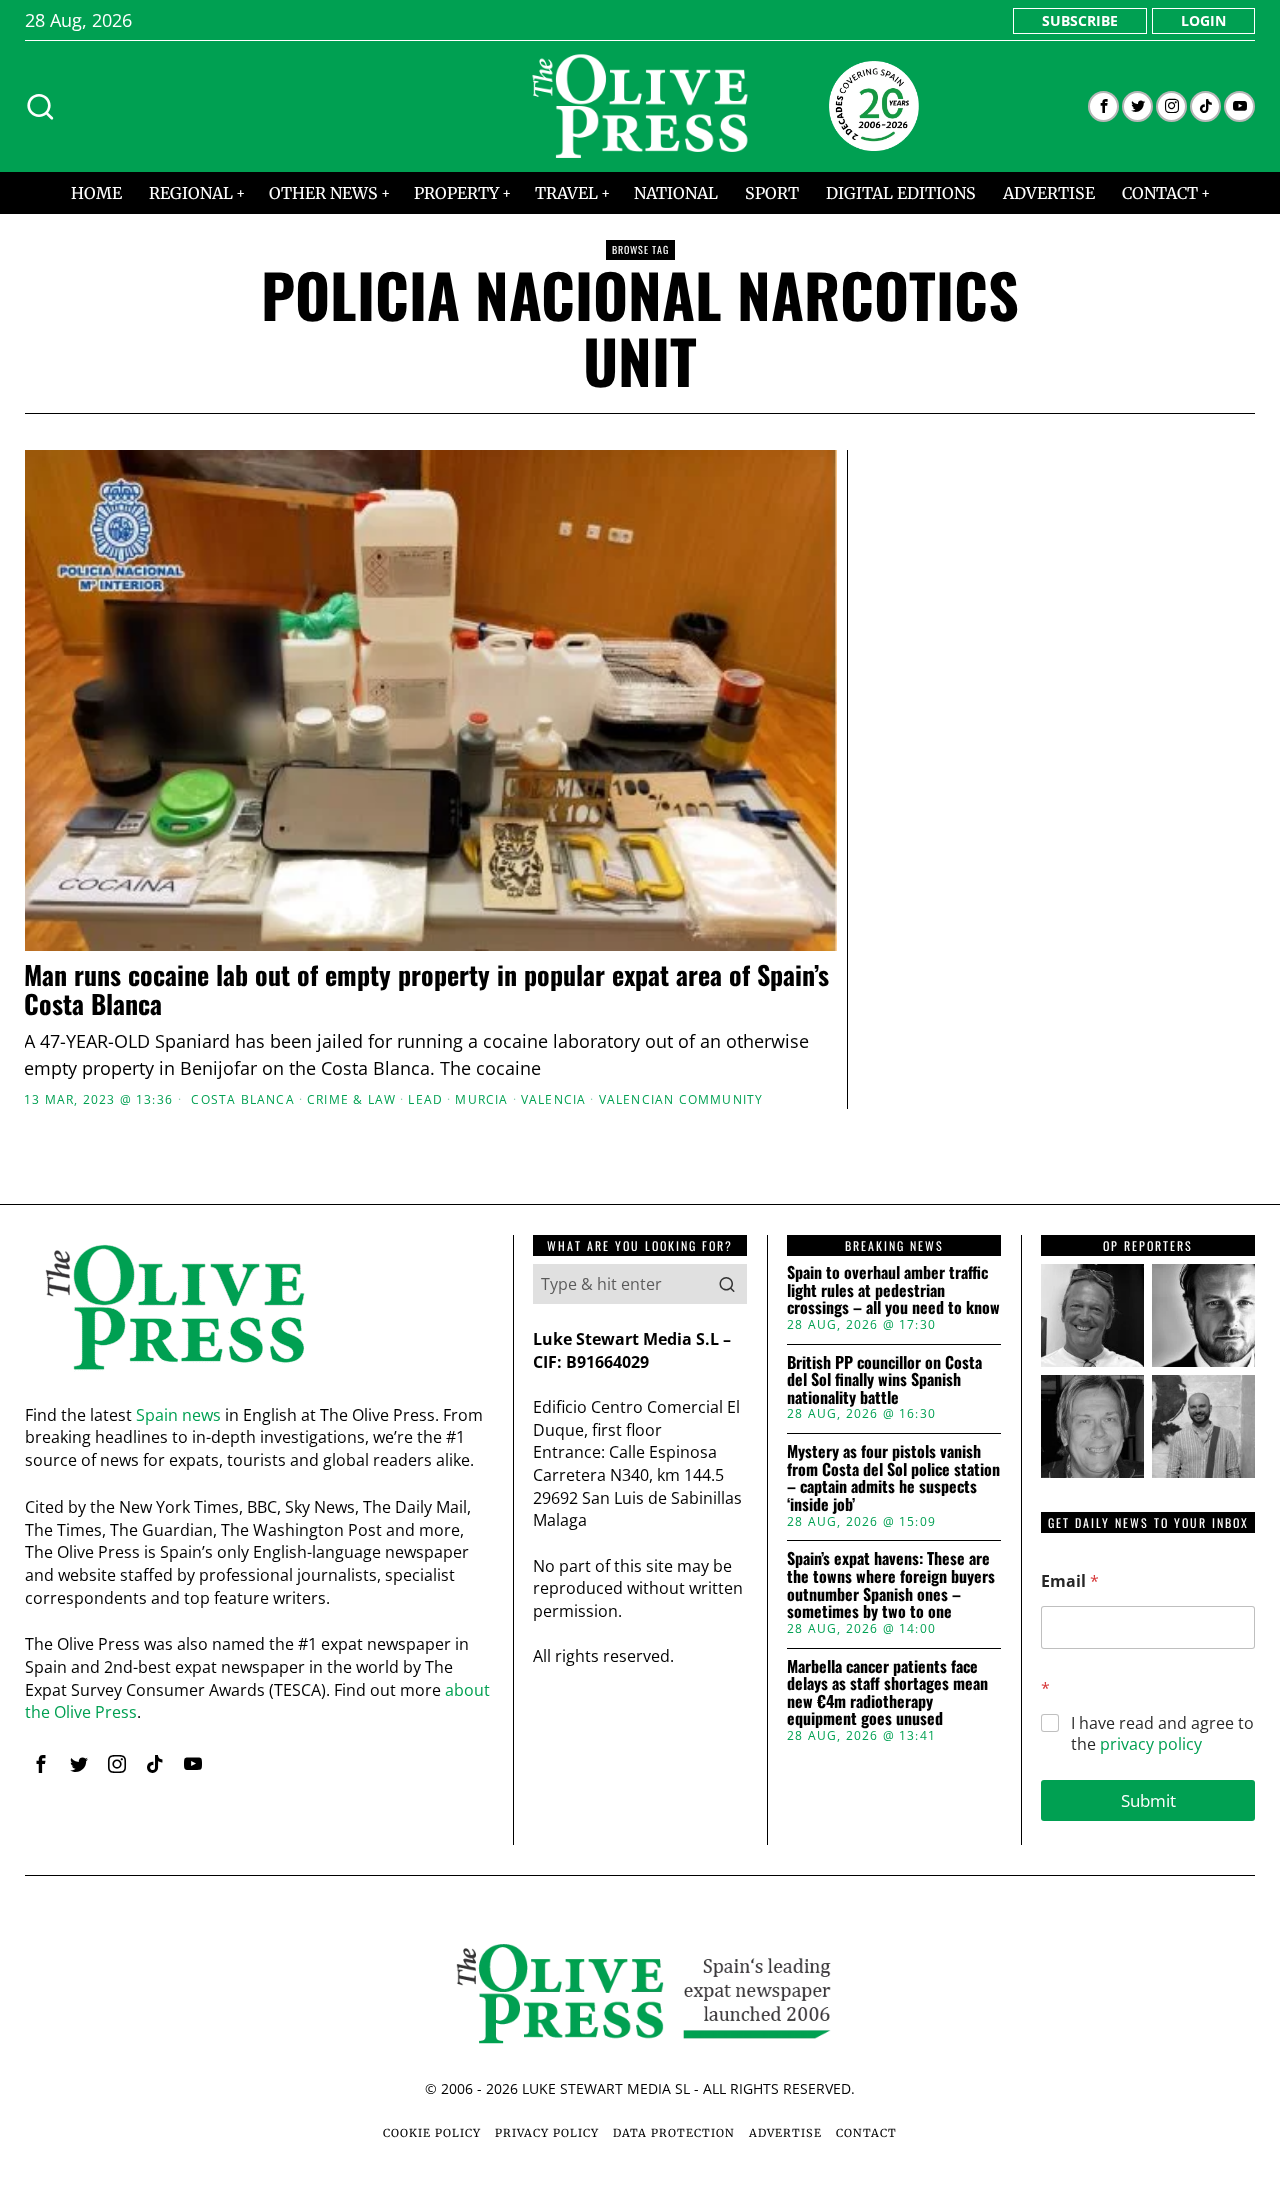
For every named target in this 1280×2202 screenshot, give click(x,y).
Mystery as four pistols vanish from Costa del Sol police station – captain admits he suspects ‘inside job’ (893, 1478)
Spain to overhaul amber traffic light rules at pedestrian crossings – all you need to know (893, 1290)
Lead (425, 1100)
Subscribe (1080, 20)
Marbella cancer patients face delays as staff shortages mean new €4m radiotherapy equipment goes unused (887, 1693)
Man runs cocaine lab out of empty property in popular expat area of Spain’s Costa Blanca (426, 989)
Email (1070, 1581)
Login (1203, 20)
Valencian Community (681, 1100)
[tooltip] (1103, 106)
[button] (727, 1284)
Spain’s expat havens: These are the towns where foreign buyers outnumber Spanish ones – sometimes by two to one (891, 1585)
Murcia (481, 1100)
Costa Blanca (242, 1100)
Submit (1148, 1800)
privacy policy (1151, 1744)
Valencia (554, 1100)
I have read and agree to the (1162, 1734)
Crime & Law (351, 1100)
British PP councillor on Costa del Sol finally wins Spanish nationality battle (884, 1380)
